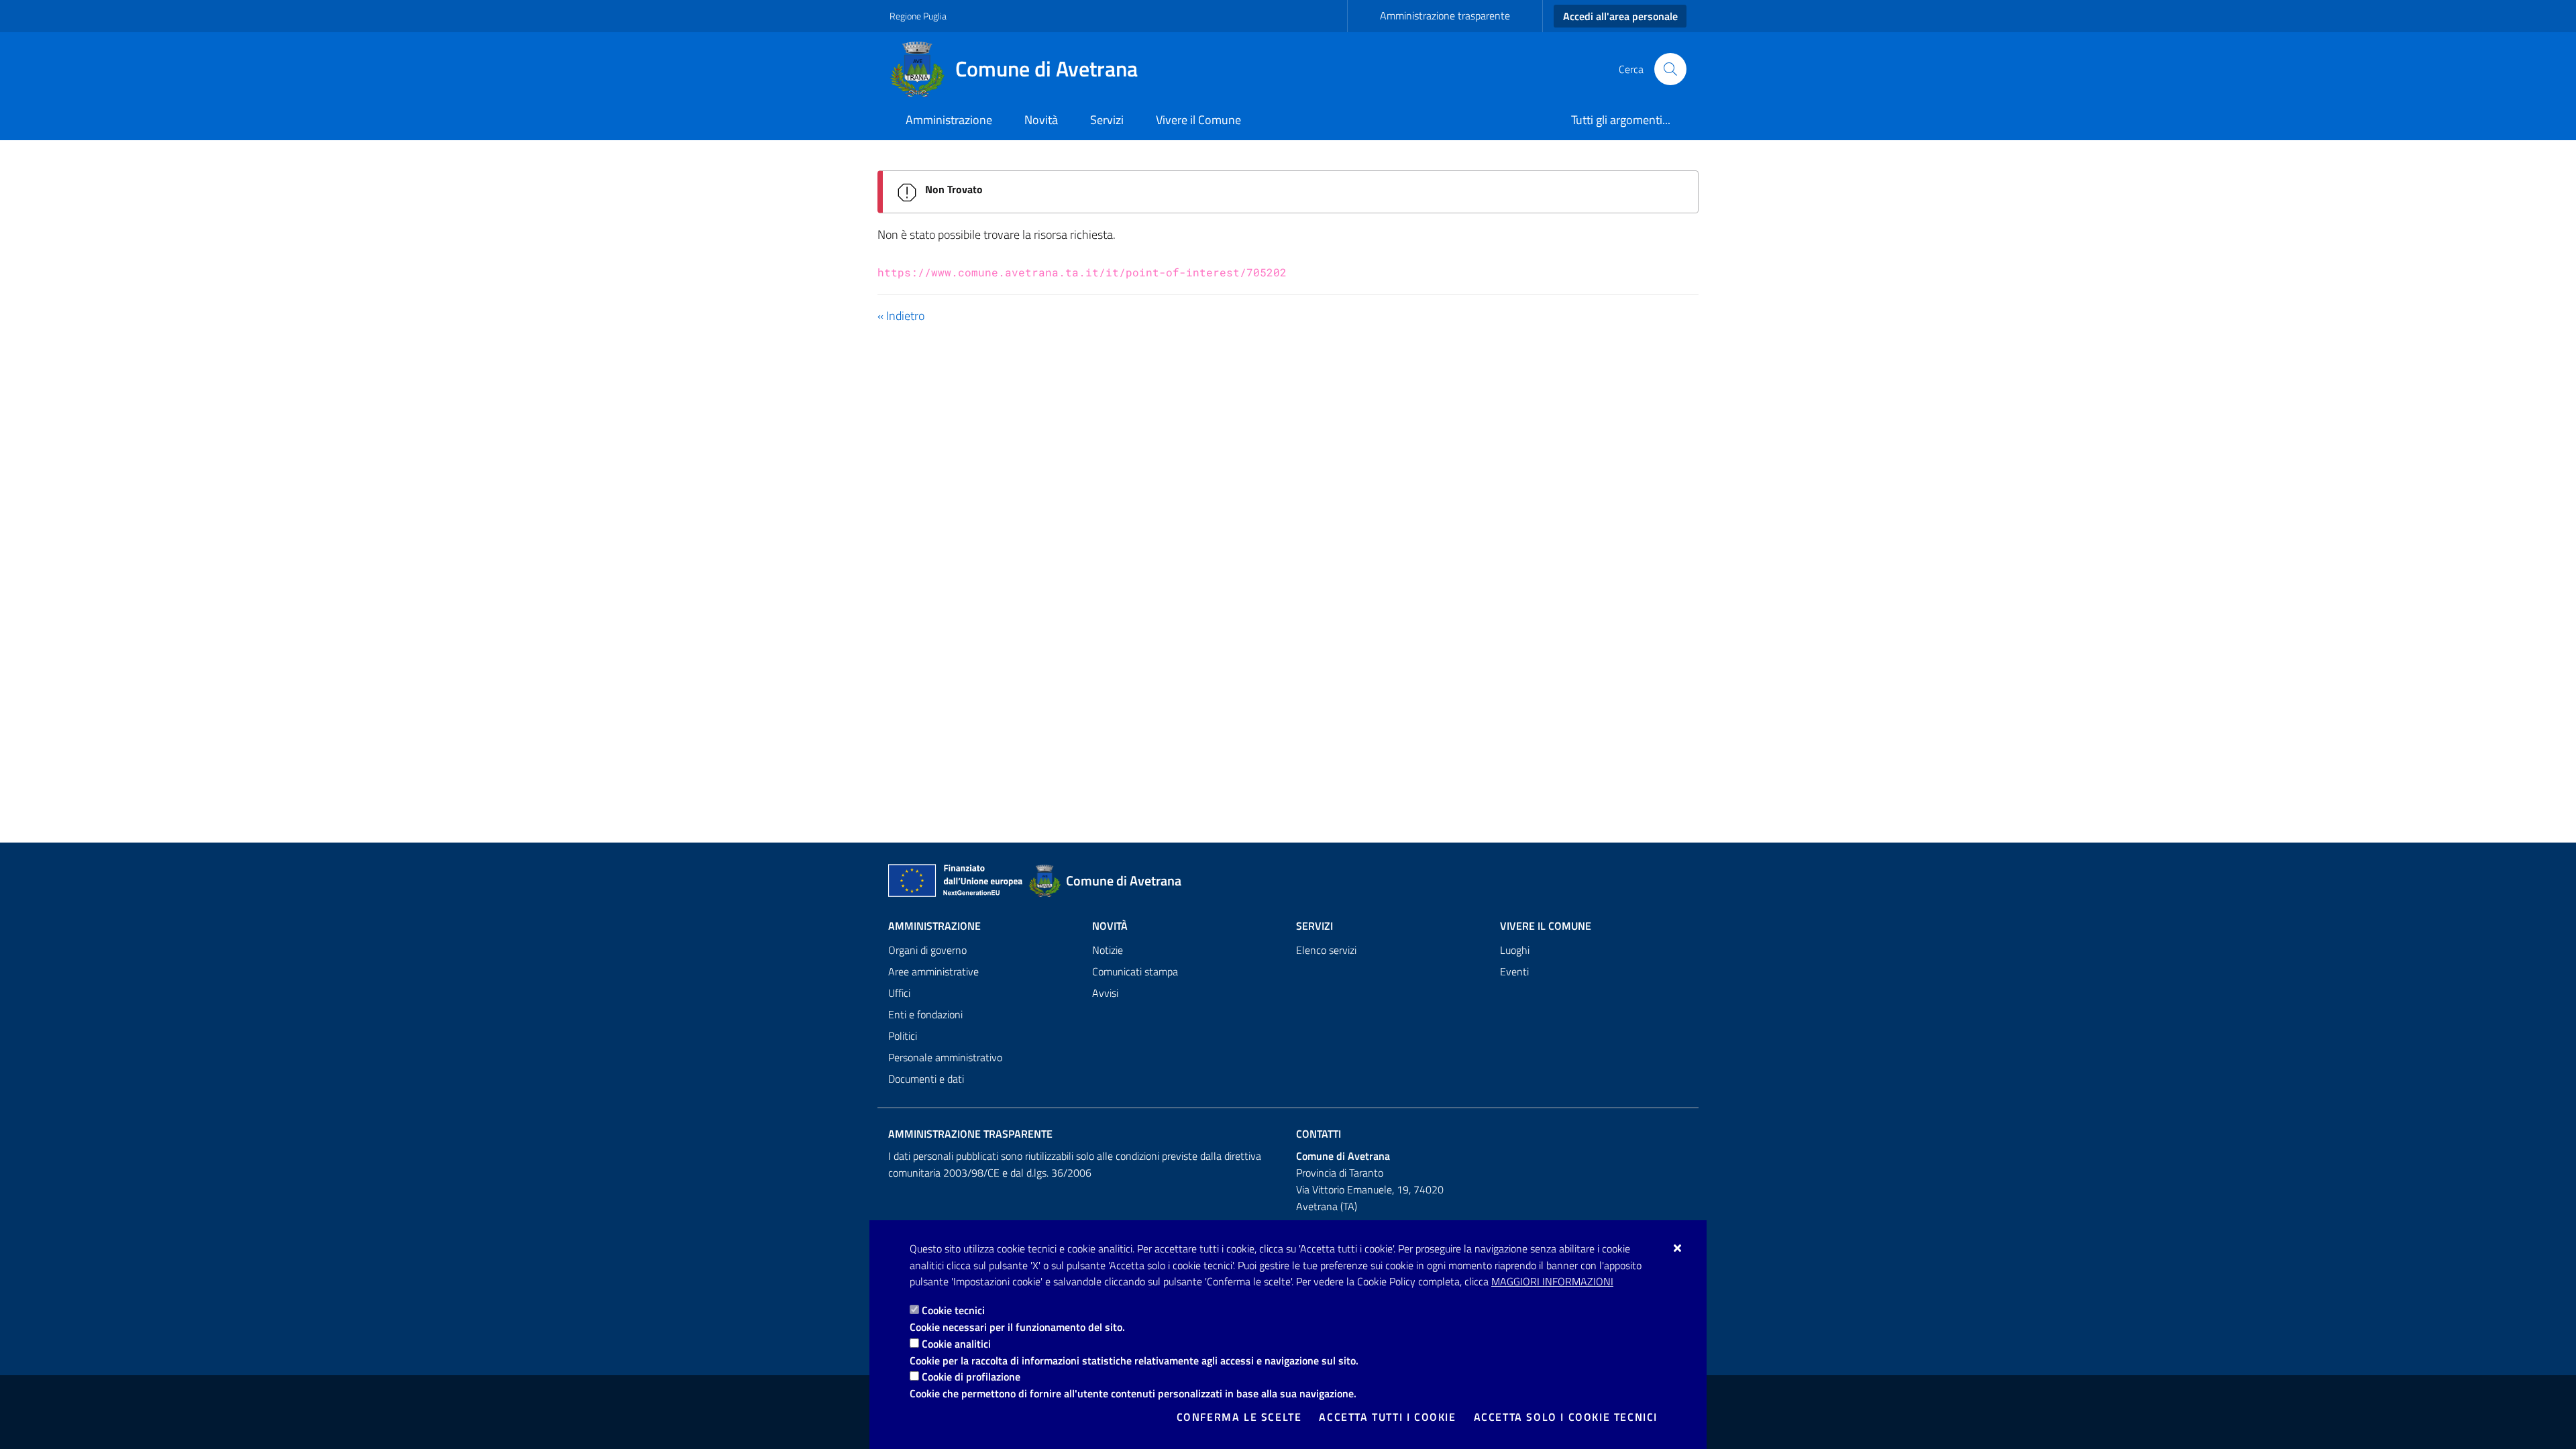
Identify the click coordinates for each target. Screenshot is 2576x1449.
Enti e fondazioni (925, 1014)
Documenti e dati (926, 1079)
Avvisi (1105, 993)
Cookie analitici (956, 1344)
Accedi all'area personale (1620, 16)
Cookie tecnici (953, 1310)
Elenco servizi (1326, 950)
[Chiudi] (1678, 1248)
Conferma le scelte (1239, 1417)
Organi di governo (927, 950)
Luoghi (1515, 950)
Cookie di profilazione (971, 1377)
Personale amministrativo (945, 1057)
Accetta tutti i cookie (1387, 1417)
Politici (903, 1036)
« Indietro (901, 316)
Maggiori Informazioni (1552, 1281)
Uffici (899, 993)
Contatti (1319, 1134)
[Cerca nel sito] (1670, 69)
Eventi (1514, 971)
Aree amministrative (933, 971)
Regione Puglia (918, 16)
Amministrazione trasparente (1445, 15)
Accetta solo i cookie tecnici (1566, 1417)
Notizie (1108, 950)
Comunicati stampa (1135, 971)
